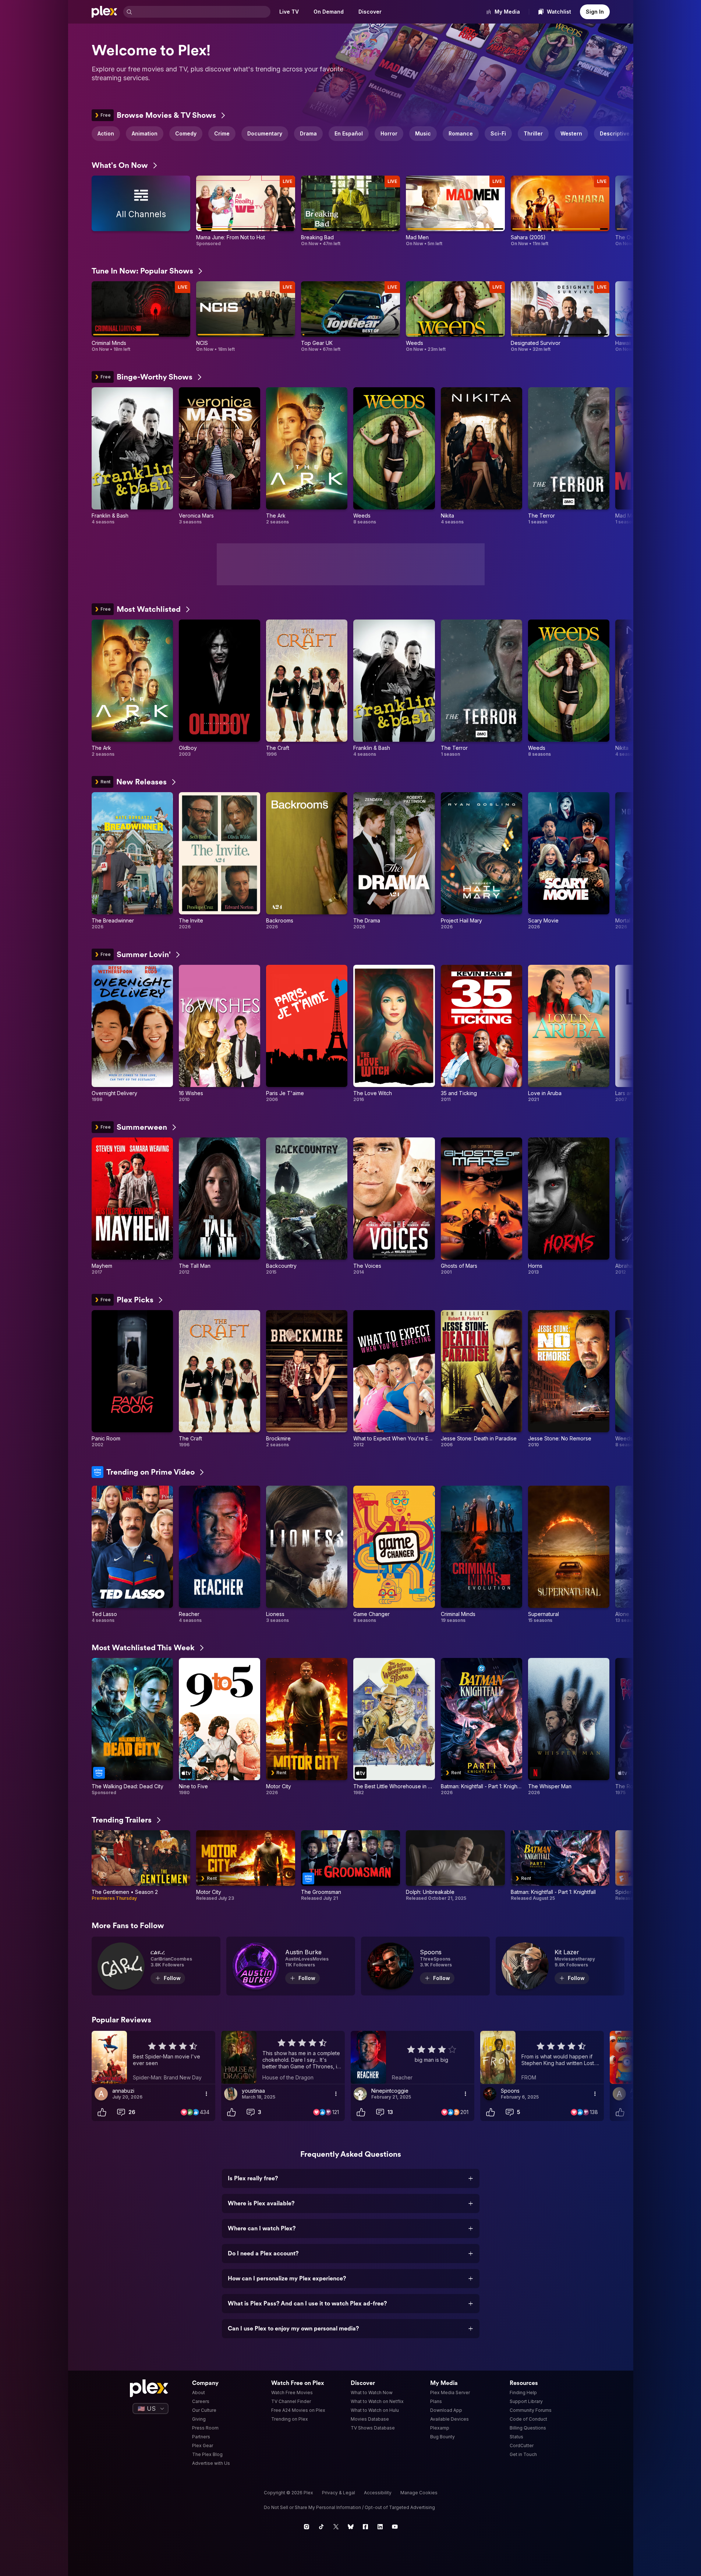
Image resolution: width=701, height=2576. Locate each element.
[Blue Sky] (351, 2527)
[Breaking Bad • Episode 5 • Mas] (350, 211)
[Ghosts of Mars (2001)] (482, 1206)
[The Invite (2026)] (219, 861)
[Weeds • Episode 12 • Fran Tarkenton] (455, 317)
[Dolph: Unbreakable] (455, 1866)
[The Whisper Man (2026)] (569, 1727)
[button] (623, 134)
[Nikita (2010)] (482, 456)
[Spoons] (425, 1966)
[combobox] (202, 12)
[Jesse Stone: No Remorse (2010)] (569, 1379)
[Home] (105, 12)
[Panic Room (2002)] (132, 1379)
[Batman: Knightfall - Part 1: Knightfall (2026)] (482, 1727)
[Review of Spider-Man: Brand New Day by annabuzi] (153, 2057)
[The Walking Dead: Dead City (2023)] (132, 1727)
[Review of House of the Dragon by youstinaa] (283, 2057)
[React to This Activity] (102, 2112)
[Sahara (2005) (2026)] (560, 211)
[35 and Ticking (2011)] (482, 1034)
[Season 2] (141, 1866)
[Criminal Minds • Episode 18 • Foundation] (141, 317)
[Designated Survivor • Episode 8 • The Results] (560, 317)
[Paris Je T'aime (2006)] (307, 1034)
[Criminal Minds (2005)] (482, 1555)
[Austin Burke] (291, 1966)
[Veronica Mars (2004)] (219, 456)
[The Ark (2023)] (307, 456)
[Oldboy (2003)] (219, 688)
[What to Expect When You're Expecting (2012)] (394, 1379)
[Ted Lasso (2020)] (132, 1555)
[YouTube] (395, 2527)
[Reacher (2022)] (219, 1555)
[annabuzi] (101, 2094)
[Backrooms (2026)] (307, 861)
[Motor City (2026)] (307, 1727)
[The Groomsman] (350, 1866)
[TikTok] (321, 2527)
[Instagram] (307, 2527)
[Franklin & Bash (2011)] (132, 456)
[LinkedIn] (380, 2527)
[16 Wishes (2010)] (219, 1034)
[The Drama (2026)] (394, 861)
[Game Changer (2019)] (394, 1555)
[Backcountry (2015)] (307, 1206)
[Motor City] (246, 1866)
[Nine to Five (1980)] (219, 1727)
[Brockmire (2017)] (307, 1379)
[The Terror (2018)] (569, 456)
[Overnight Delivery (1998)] (132, 1034)
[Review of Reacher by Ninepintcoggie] (413, 2057)
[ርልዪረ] (156, 1966)
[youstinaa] (231, 2094)
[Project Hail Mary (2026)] (482, 861)
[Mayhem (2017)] (132, 1206)
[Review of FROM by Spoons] (542, 2057)
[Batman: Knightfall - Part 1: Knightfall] (560, 1866)
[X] (336, 2527)
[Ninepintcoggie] (360, 2094)
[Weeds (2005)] (394, 456)
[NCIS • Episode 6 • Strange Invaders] (246, 317)
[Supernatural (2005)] (569, 1555)
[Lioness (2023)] (307, 1555)
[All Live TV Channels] (141, 211)
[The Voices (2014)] (394, 1206)
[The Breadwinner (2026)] (132, 861)
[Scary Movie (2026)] (569, 861)
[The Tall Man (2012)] (219, 1206)
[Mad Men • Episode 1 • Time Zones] (455, 211)
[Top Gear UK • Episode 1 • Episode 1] (350, 317)
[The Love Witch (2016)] (394, 1034)
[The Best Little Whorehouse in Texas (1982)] (394, 1727)
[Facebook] (365, 2527)
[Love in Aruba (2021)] (569, 1034)
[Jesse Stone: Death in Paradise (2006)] (482, 1379)
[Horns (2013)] (569, 1206)
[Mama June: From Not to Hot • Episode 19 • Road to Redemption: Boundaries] (246, 211)
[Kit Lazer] (560, 1966)
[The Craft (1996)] (307, 688)
